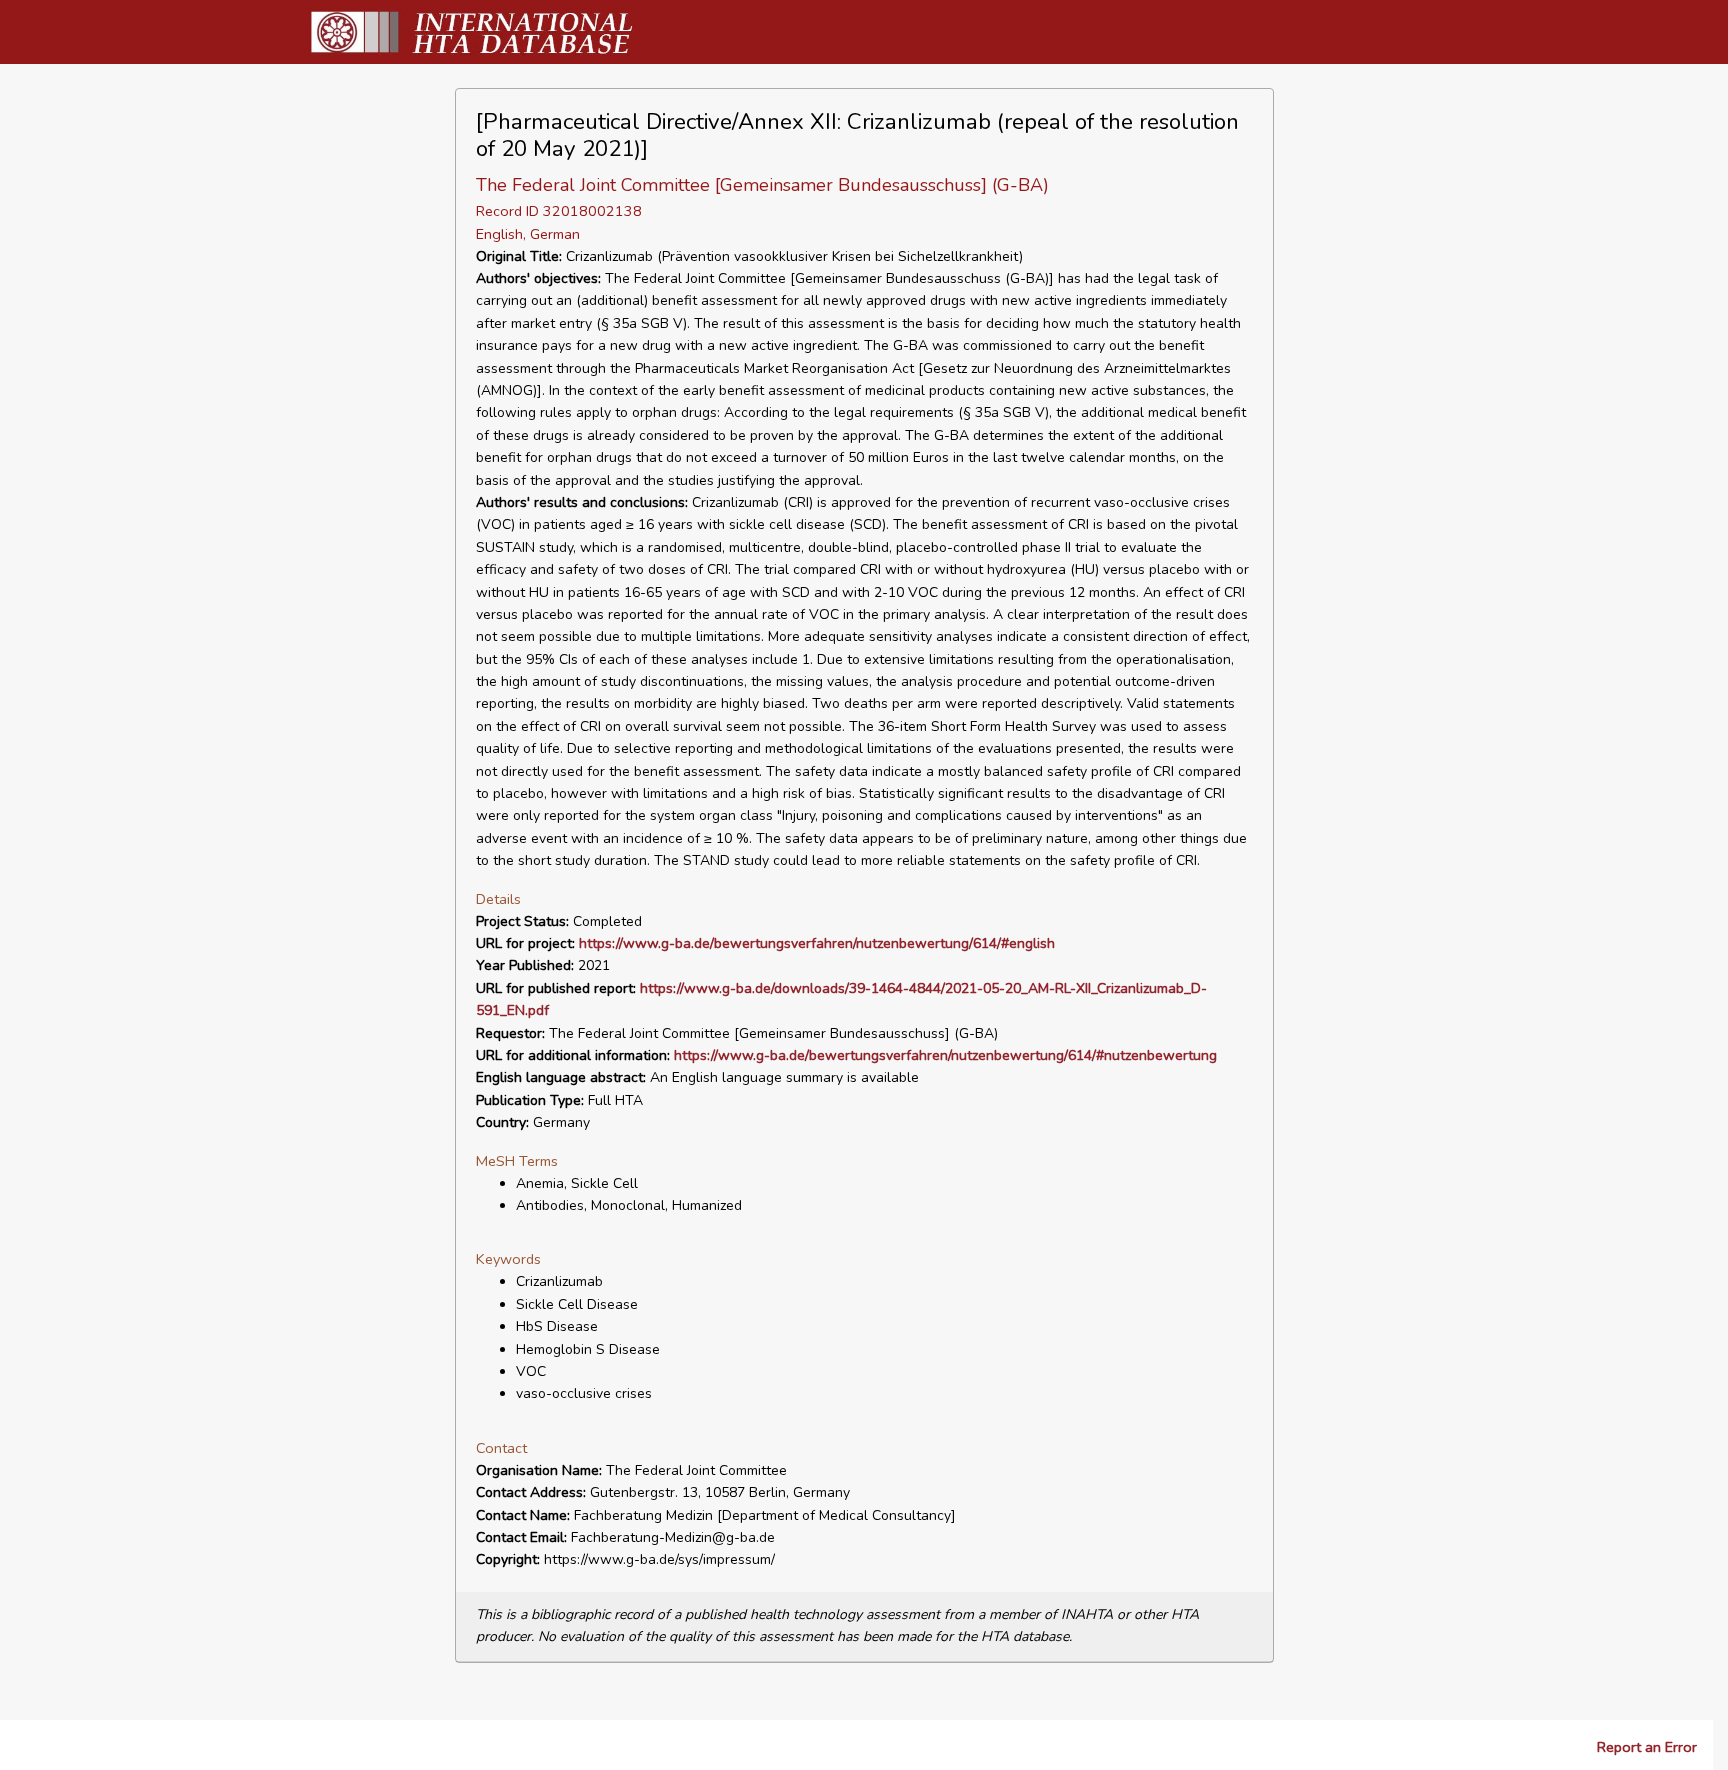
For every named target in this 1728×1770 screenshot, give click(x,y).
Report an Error (1647, 1747)
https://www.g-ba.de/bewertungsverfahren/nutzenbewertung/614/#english (817, 943)
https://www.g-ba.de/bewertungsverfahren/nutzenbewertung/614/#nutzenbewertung (945, 1055)
